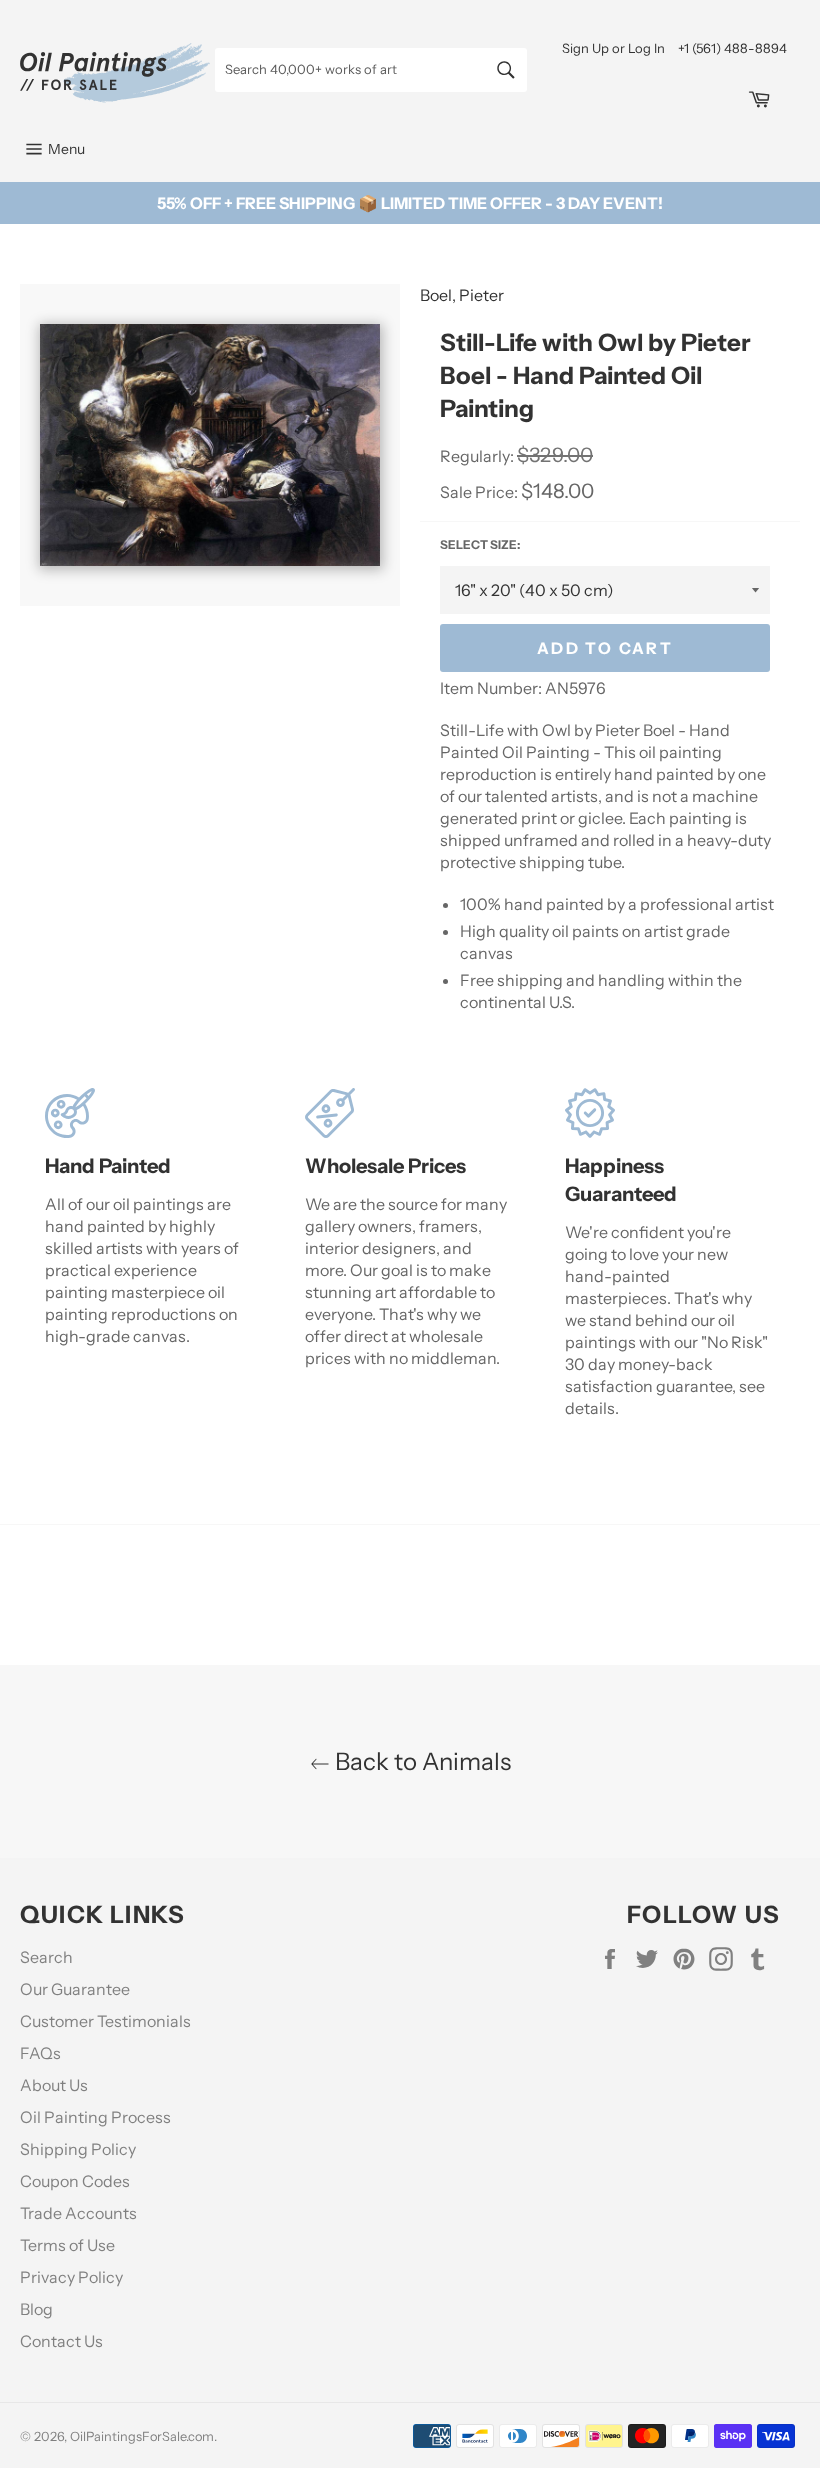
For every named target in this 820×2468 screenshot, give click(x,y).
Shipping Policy (78, 2149)
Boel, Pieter (462, 295)
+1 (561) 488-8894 (732, 48)
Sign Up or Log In (613, 48)
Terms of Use (67, 2245)
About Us (54, 2085)
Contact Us (61, 2341)
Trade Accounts (78, 2213)
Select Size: (480, 544)
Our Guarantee (75, 1989)
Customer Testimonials (105, 2021)
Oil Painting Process (95, 2117)
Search (46, 1957)
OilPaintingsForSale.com (142, 2436)
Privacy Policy (71, 2277)
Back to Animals (420, 1761)
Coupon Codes (75, 2181)
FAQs (40, 2053)
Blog (36, 2309)
